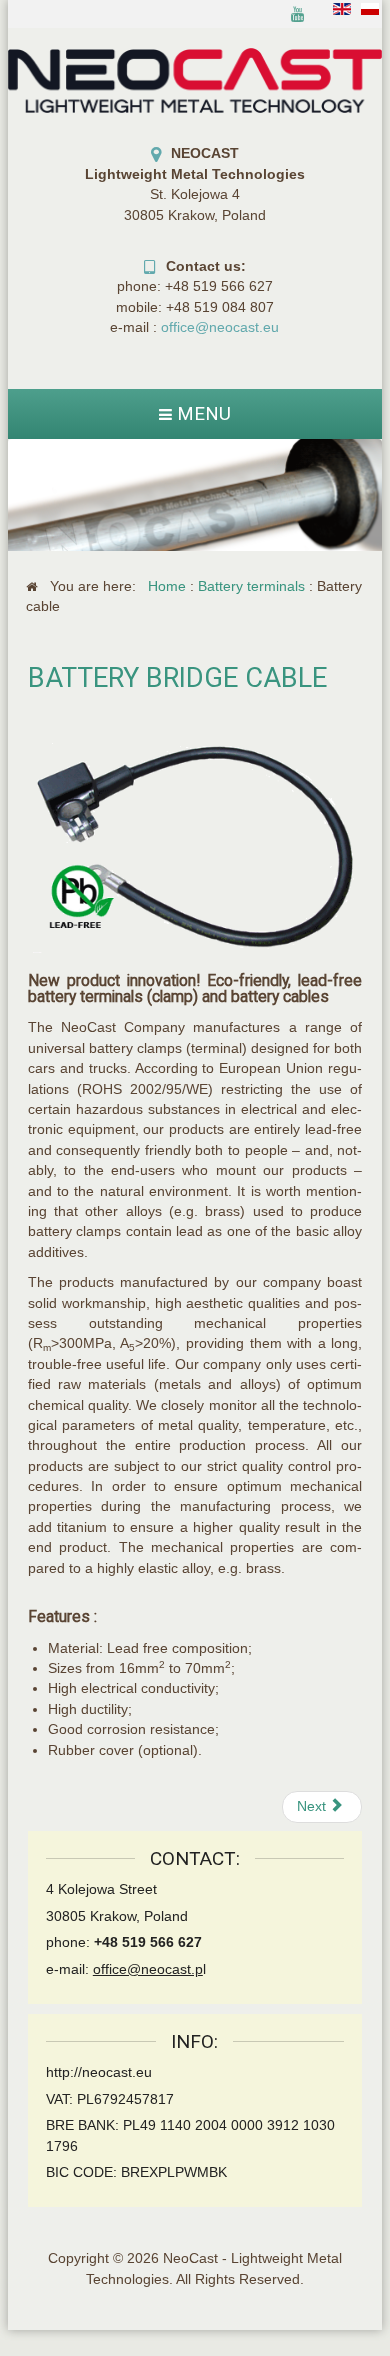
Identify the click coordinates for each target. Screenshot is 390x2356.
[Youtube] (298, 14)
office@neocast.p (148, 1969)
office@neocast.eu (220, 327)
